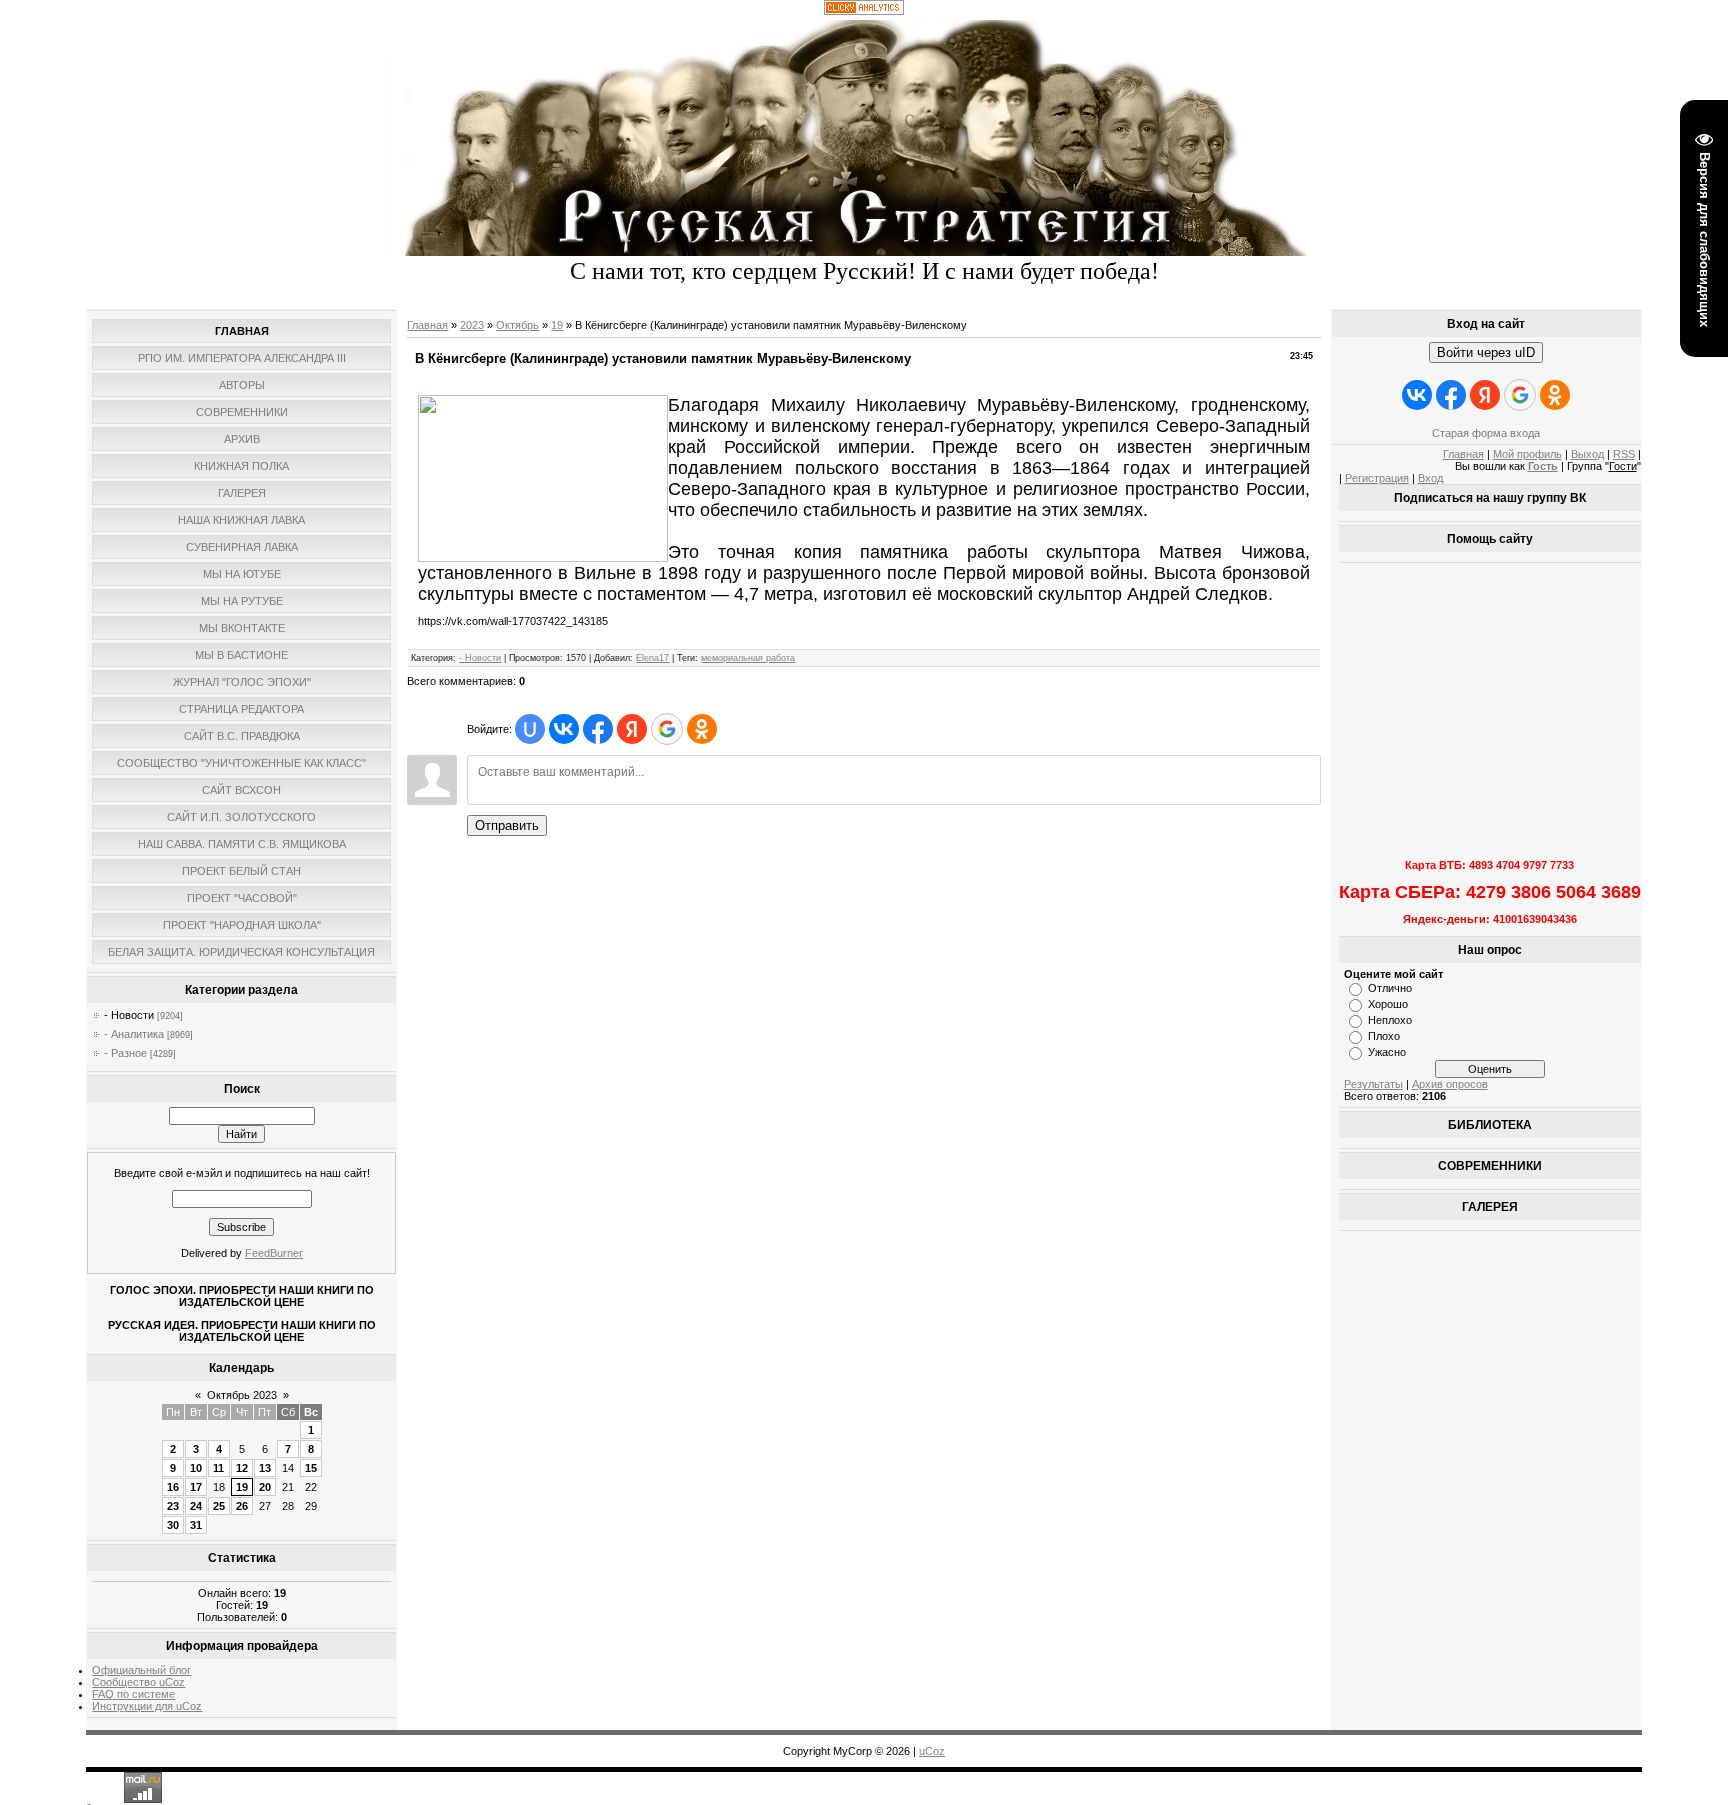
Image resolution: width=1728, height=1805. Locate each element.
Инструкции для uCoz (147, 1706)
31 (196, 1525)
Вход (1430, 478)
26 (242, 1506)
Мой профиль (1527, 454)
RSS (1624, 454)
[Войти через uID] (530, 729)
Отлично (1390, 988)
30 (173, 1525)
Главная (427, 325)
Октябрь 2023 (242, 1395)
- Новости (129, 1015)
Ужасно (1387, 1052)
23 (173, 1506)
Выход (1587, 454)
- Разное (125, 1053)
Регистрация (1377, 478)
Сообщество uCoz (138, 1682)
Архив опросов (1450, 1084)
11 (218, 1468)
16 (173, 1487)
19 (242, 1487)
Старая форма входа (1486, 433)
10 (196, 1468)
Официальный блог (141, 1670)
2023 (472, 325)
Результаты (1373, 1084)
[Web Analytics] (864, 11)
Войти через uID (1486, 352)
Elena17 (652, 658)
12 (242, 1468)
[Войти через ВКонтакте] (564, 729)
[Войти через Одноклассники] (702, 729)
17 (196, 1487)
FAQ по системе (133, 1694)
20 (265, 1487)
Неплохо (1390, 1020)
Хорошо (1388, 1004)
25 (219, 1506)
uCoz (932, 1751)
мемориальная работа (748, 658)
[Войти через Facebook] (598, 729)
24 (196, 1506)
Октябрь (517, 325)
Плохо (1384, 1036)
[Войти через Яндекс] (632, 729)
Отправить (507, 825)
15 (311, 1468)
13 (265, 1468)
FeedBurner (274, 1253)
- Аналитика (134, 1034)
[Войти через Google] (667, 729)
